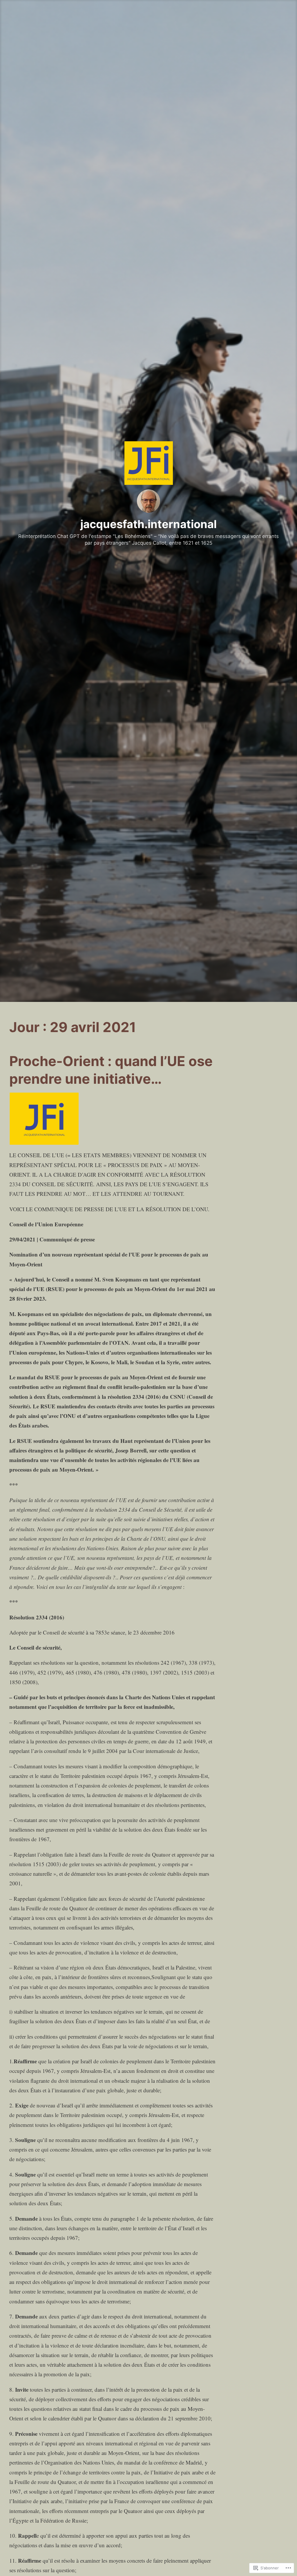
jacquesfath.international (148, 524)
